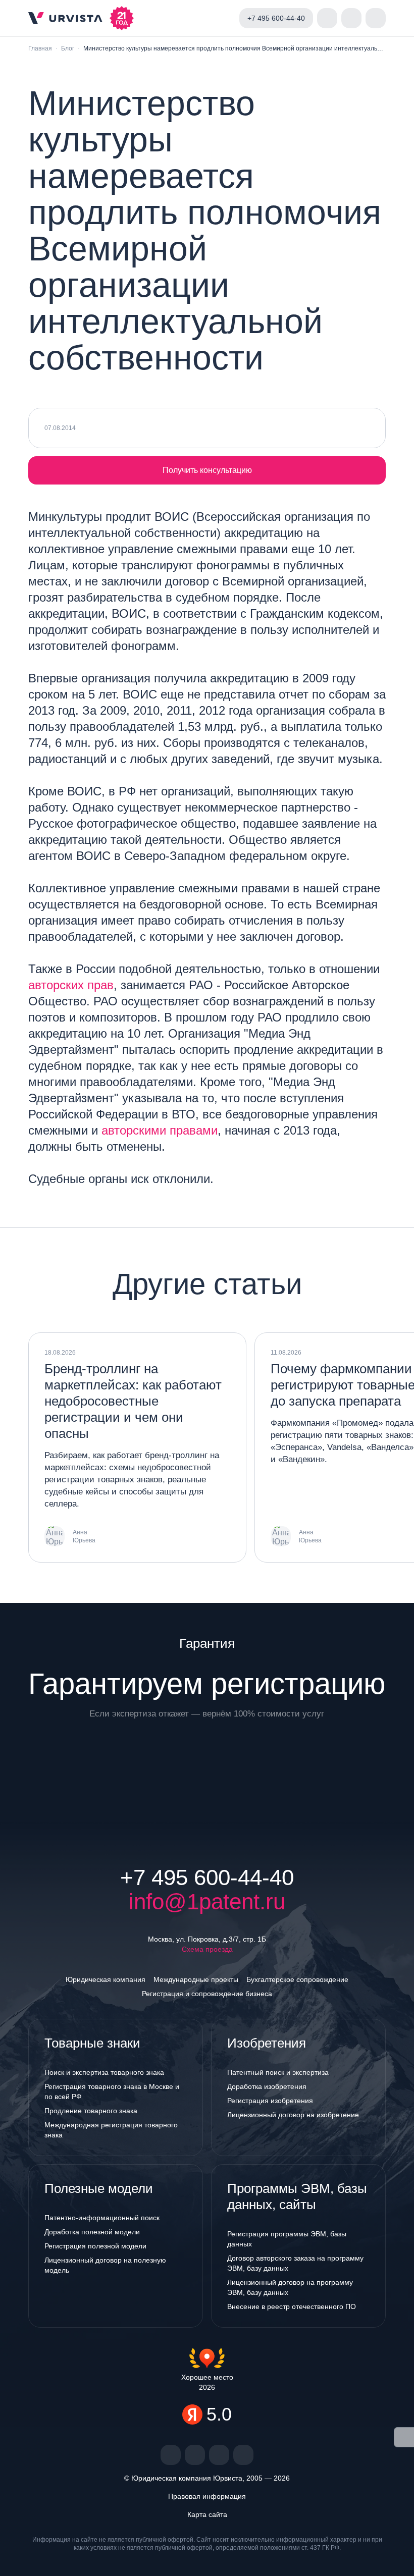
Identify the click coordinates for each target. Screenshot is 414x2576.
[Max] (243, 2455)
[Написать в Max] (223, 18)
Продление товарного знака (91, 2111)
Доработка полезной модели (92, 2232)
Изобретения (267, 2043)
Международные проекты (196, 1979)
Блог (68, 48)
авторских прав (71, 985)
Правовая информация (207, 2496)
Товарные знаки (92, 2043)
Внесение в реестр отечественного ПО (292, 2306)
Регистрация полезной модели (95, 2246)
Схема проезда (207, 1949)
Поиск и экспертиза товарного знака (104, 2072)
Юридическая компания (106, 1979)
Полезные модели (99, 2188)
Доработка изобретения (267, 2086)
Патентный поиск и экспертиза (278, 2072)
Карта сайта (207, 2514)
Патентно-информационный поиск (102, 2218)
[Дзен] (195, 2455)
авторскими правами (160, 1130)
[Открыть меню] (376, 18)
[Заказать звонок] (327, 18)
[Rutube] (219, 2455)
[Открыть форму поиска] (351, 18)
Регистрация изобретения (270, 2101)
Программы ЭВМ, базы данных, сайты (297, 2196)
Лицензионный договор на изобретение (293, 2115)
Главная (40, 48)
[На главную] (65, 18)
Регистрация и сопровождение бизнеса (207, 1994)
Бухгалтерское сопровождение (297, 1979)
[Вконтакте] (171, 2455)
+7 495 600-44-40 (207, 1877)
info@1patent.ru (207, 1902)
